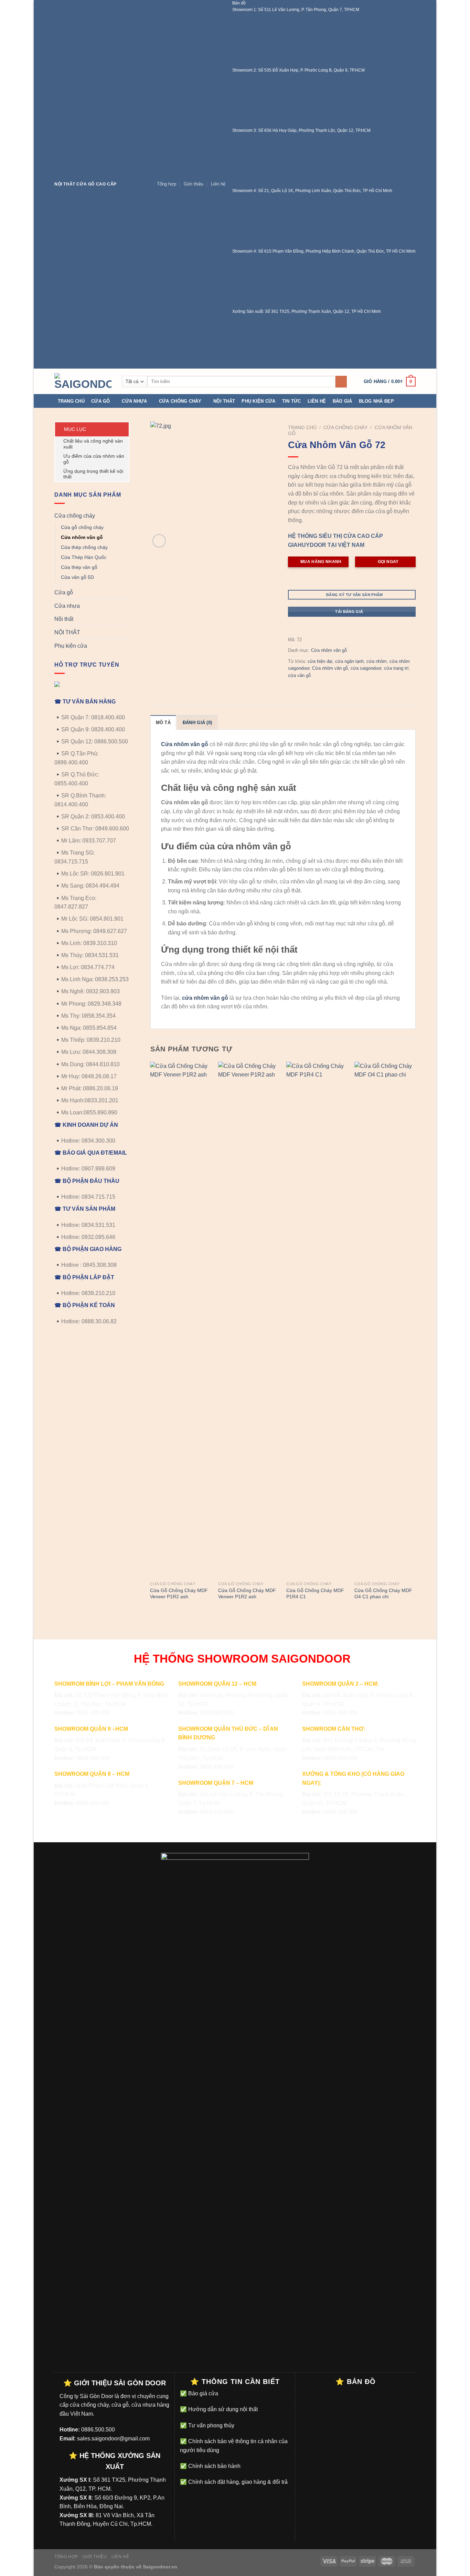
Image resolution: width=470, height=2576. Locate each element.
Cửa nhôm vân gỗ (82, 537)
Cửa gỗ (101, 401)
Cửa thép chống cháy (84, 547)
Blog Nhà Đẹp (376, 401)
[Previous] (151, 1338)
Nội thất (224, 401)
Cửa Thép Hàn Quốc (84, 557)
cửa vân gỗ (299, 675)
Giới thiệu (194, 184)
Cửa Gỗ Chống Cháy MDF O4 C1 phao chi (383, 1594)
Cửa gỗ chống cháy (82, 527)
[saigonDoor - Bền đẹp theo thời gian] (83, 381)
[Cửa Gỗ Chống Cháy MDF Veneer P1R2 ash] (181, 1320)
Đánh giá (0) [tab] (197, 723)
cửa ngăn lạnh (349, 661)
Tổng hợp (167, 184)
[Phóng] (159, 541)
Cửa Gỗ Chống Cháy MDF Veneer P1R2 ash (179, 1594)
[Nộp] (341, 382)
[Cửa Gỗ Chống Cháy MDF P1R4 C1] (317, 1320)
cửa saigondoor (366, 668)
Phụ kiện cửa (258, 401)
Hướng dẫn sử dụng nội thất (222, 2409)
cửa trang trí (396, 668)
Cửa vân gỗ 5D (77, 577)
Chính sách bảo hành (214, 2466)
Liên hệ (218, 184)
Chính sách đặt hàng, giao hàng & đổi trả (237, 2482)
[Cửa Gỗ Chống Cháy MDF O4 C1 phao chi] (385, 1320)
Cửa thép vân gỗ (79, 567)
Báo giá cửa (202, 2393)
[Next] (415, 1338)
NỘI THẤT (67, 632)
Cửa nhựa (134, 401)
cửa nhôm (377, 661)
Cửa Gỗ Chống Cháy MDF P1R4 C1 (315, 1594)
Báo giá (343, 401)
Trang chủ (71, 401)
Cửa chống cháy (180, 401)
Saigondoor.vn (160, 2567)
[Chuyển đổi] (127, 516)
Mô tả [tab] (163, 723)
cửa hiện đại (320, 661)
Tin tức (292, 401)
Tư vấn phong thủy (211, 2425)
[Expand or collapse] (121, 429)
